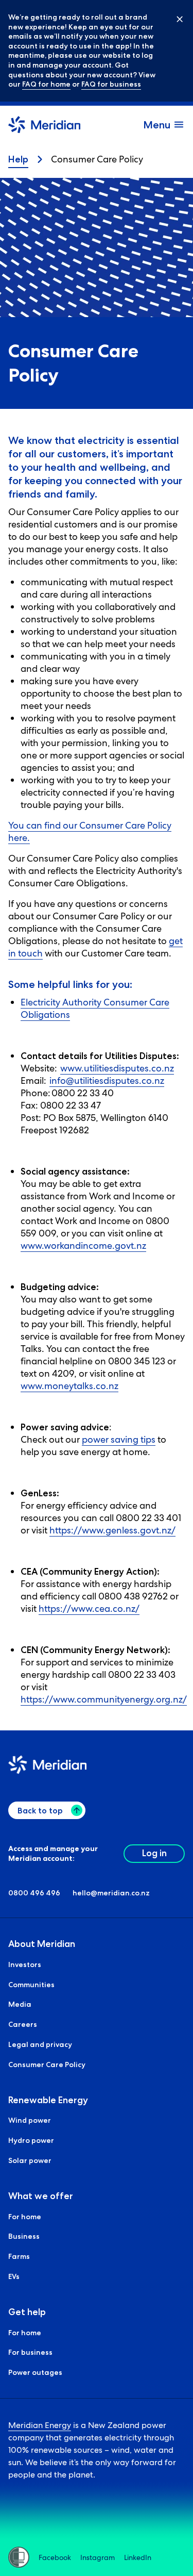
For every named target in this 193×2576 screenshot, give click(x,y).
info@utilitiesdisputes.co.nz (107, 1080)
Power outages (35, 2372)
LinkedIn (138, 2557)
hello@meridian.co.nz (111, 1893)
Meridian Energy (40, 2425)
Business (24, 2236)
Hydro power (31, 2140)
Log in (154, 1853)
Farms (19, 2256)
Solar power (30, 2160)
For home (25, 2217)
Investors (25, 1964)
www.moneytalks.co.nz (69, 1386)
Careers (23, 2024)
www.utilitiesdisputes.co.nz (117, 1068)
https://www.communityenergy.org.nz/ (104, 1699)
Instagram (98, 2557)
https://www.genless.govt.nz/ (112, 1530)
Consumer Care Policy (47, 2065)
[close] (172, 19)
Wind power (30, 2120)
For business (30, 2352)
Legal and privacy (40, 2044)
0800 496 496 (34, 1893)
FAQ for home (46, 84)
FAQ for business (111, 84)
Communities (31, 1985)
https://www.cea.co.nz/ (89, 1608)
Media (20, 2004)
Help (18, 159)
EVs (14, 2276)
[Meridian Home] (44, 126)
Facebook (55, 2557)
